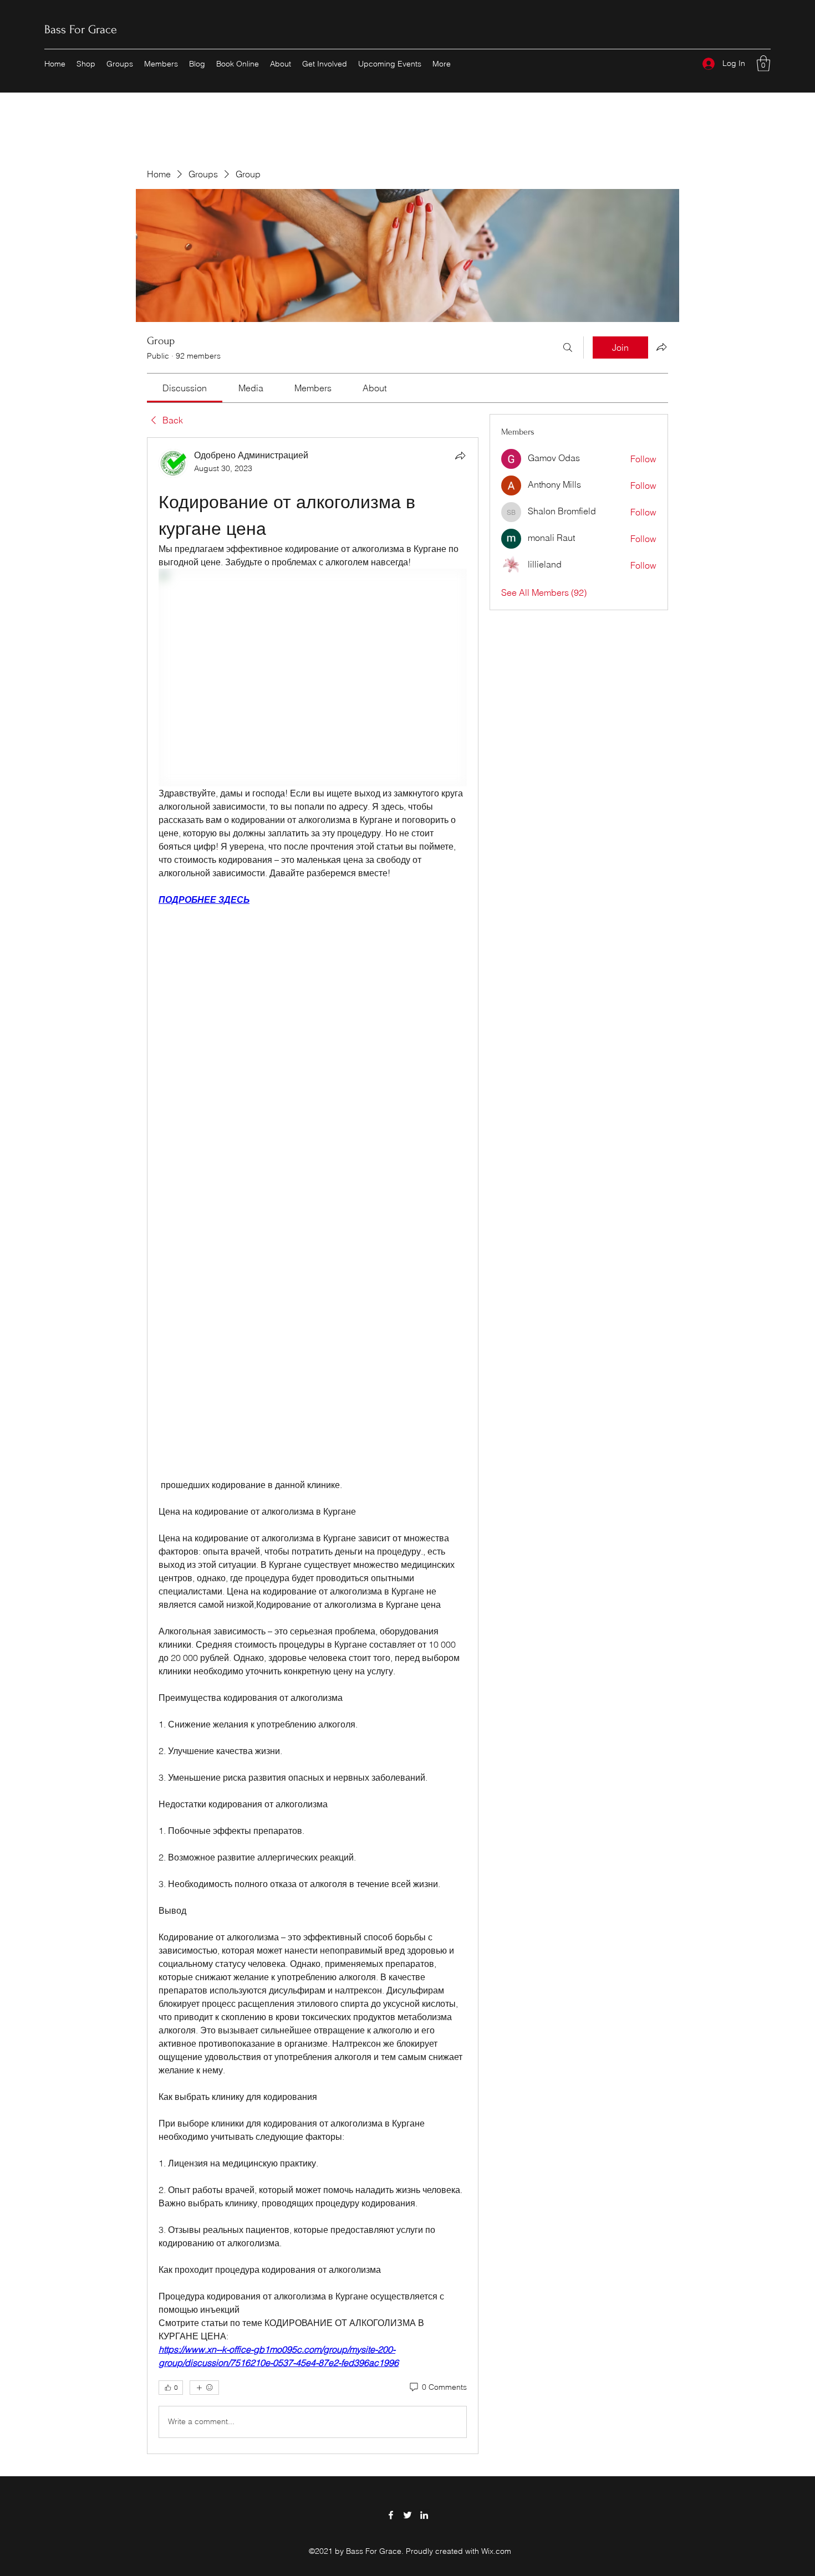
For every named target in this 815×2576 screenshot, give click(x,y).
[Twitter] (407, 2515)
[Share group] (661, 347)
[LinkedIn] (424, 2515)
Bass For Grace (81, 29)
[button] (763, 63)
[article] (313, 1446)
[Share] (460, 456)
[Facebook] (391, 2515)
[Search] (568, 347)
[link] (185, 388)
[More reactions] (204, 2388)
